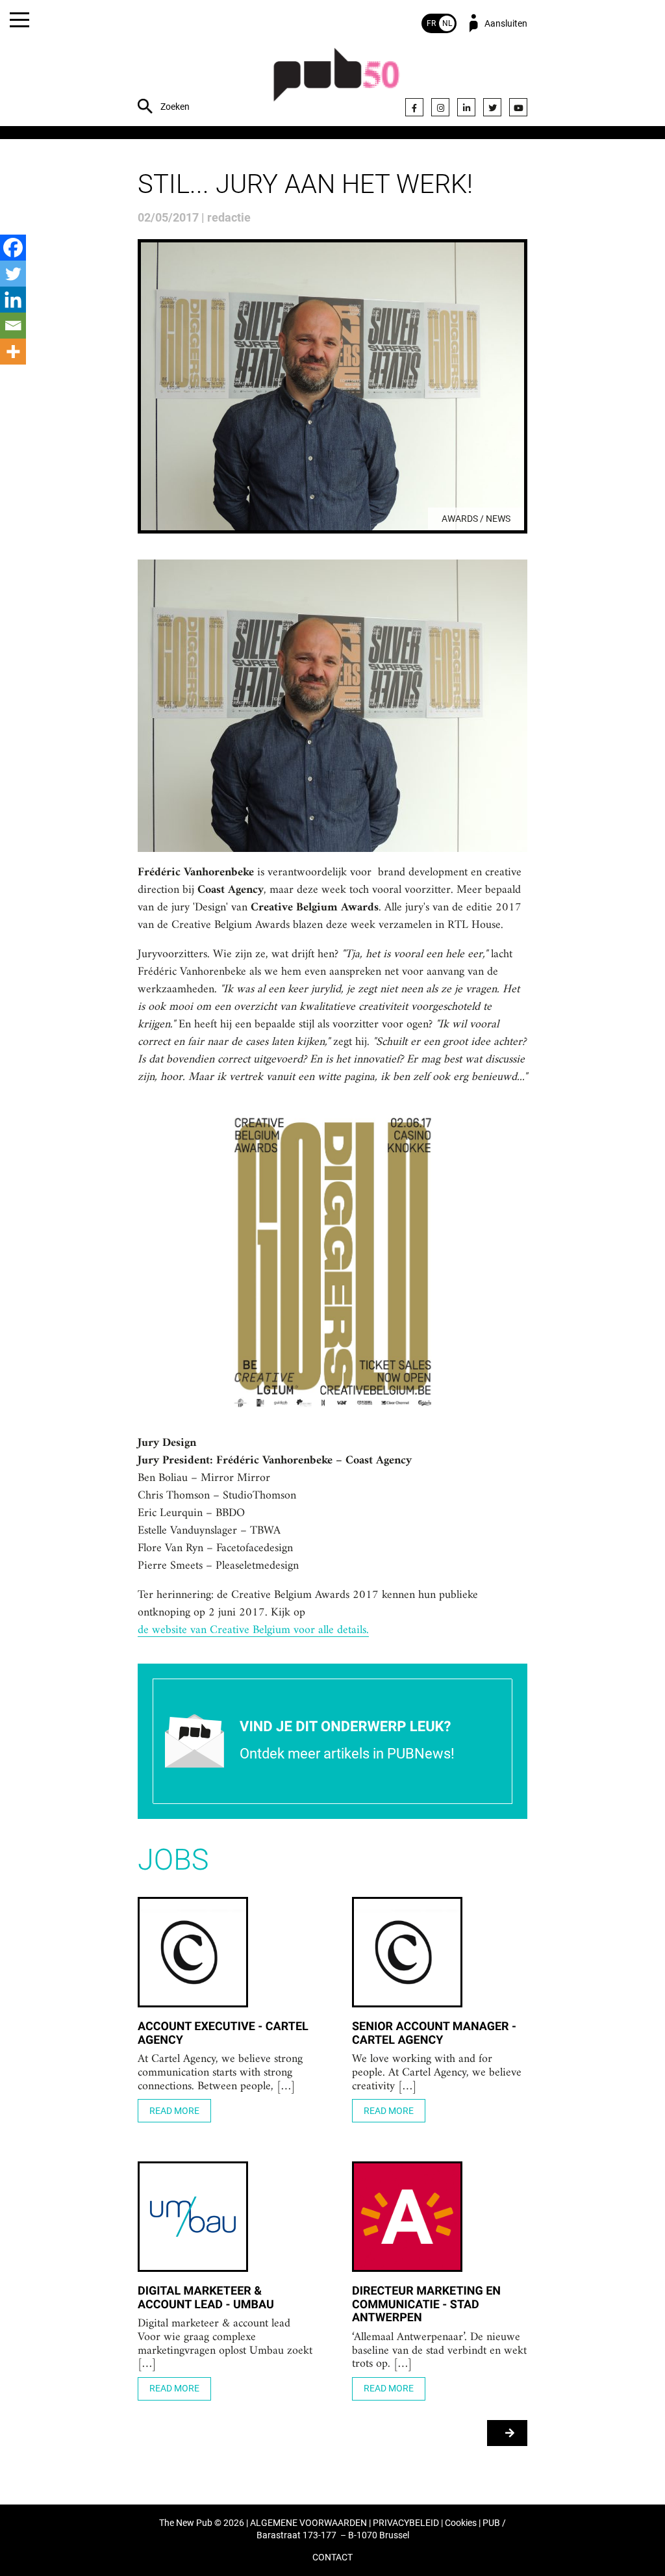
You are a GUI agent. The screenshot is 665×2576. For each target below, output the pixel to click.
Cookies (461, 2523)
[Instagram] (440, 107)
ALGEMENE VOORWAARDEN (308, 2523)
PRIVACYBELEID (406, 2523)
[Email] (13, 326)
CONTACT (332, 2557)
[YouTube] (518, 107)
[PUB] (336, 82)
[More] (13, 352)
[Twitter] (492, 107)
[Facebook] (414, 107)
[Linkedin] (13, 300)
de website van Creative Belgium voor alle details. (253, 1630)
